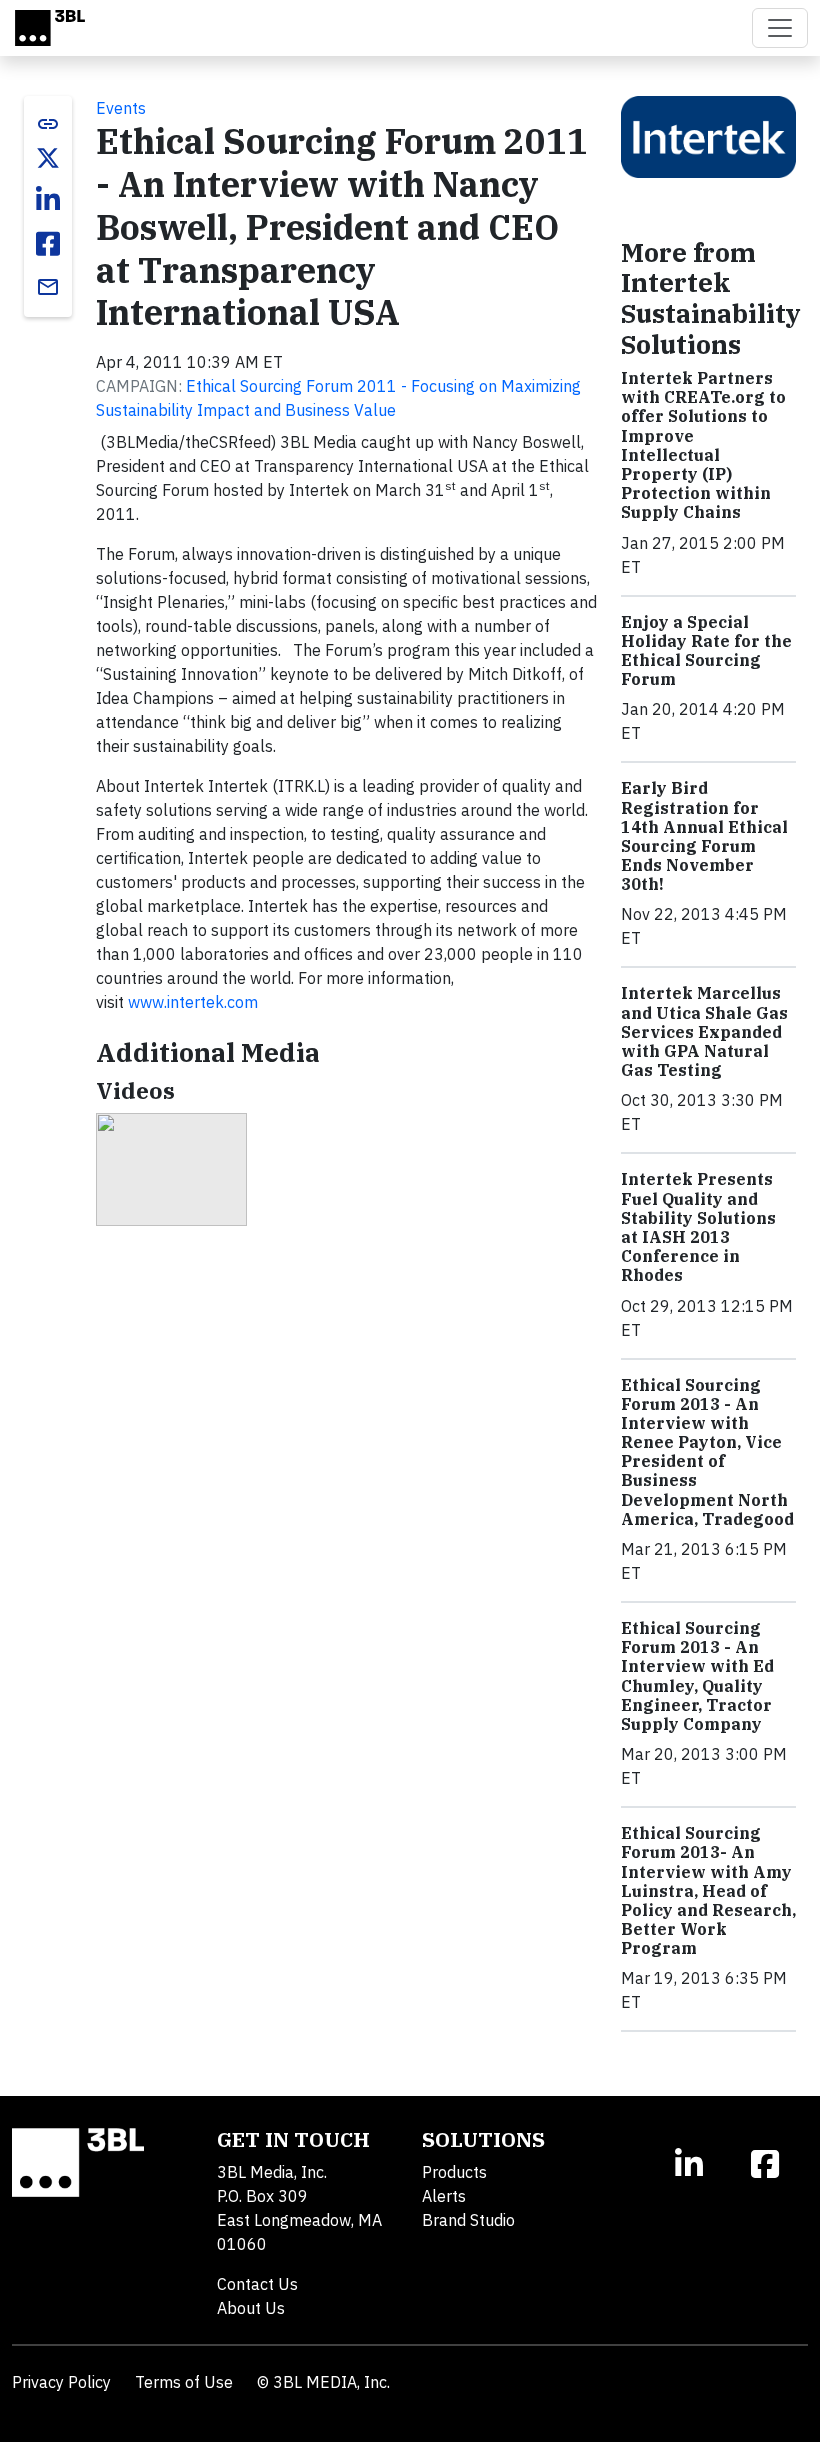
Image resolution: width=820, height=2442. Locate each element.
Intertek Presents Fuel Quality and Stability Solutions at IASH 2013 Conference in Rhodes (698, 1227)
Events (121, 108)
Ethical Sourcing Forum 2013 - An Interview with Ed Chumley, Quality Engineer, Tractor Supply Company (697, 1676)
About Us (251, 2308)
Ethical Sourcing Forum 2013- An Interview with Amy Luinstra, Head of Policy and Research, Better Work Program (708, 1890)
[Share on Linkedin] (48, 200)
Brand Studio (468, 2220)
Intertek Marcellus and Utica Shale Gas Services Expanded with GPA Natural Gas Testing (704, 1031)
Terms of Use (184, 2382)
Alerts (444, 2196)
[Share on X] (48, 158)
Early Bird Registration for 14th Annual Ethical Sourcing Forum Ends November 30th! (704, 836)
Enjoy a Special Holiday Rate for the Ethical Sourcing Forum (706, 651)
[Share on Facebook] (48, 244)
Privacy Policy (61, 2382)
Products (454, 2172)
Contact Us (257, 2284)
